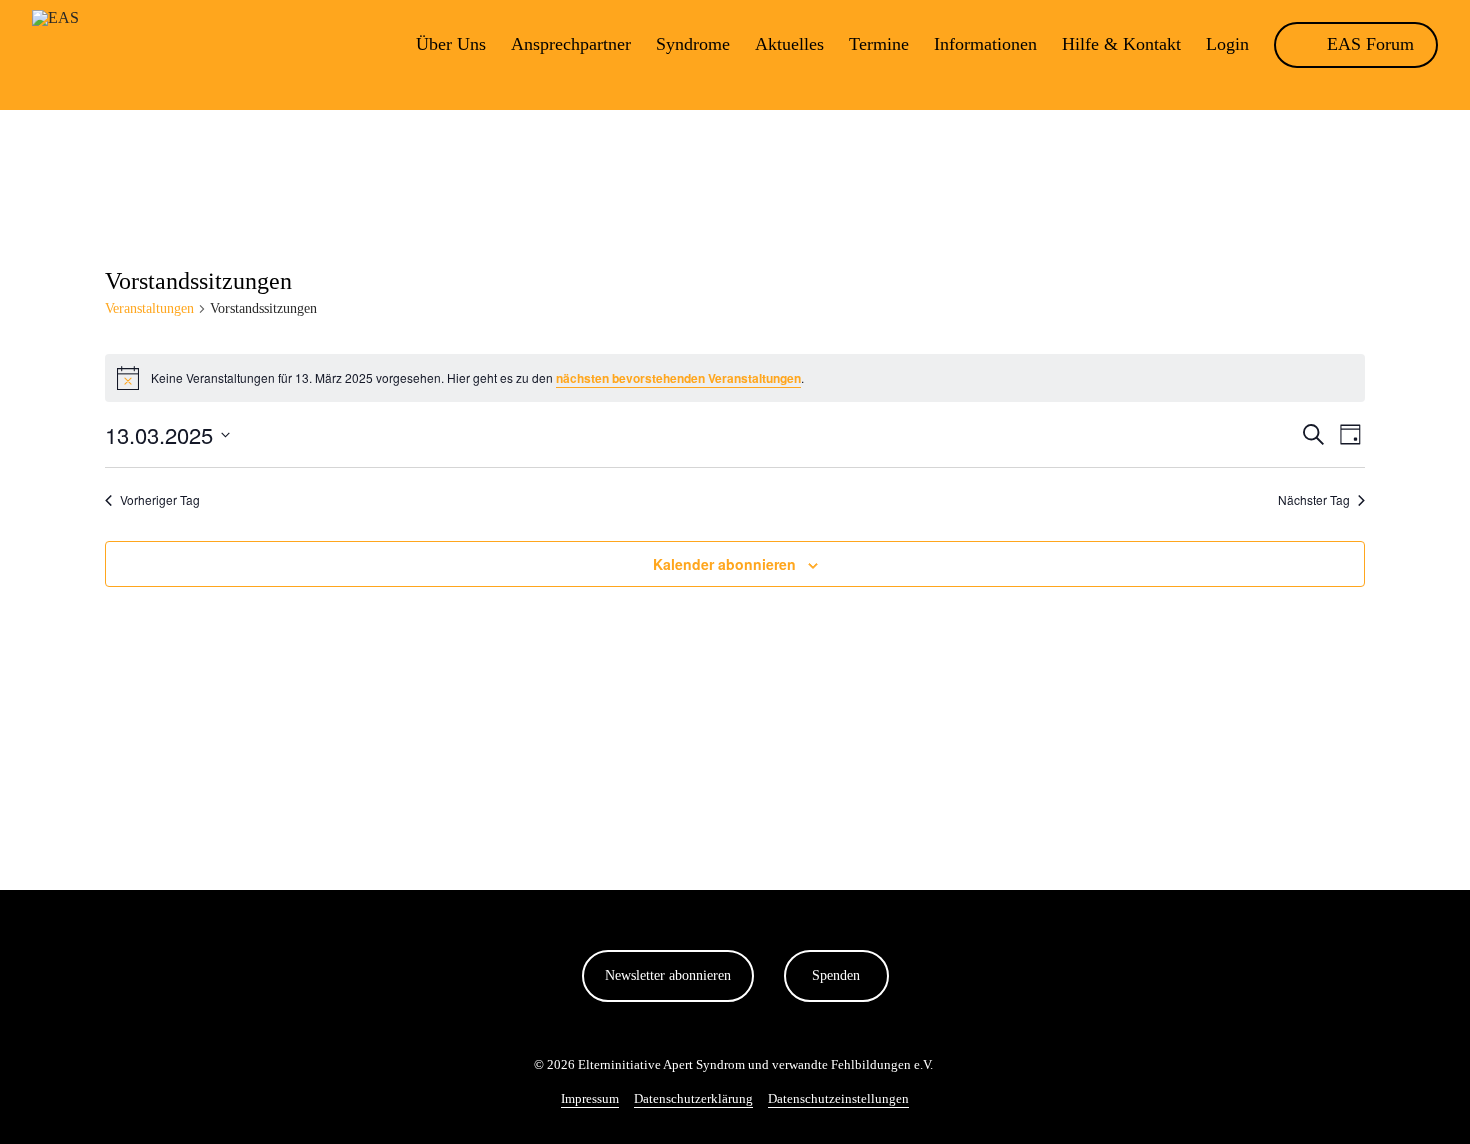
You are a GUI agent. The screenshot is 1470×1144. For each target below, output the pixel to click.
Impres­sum (590, 1098)
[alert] (735, 378)
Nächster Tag (1314, 500)
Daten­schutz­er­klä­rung (693, 1098)
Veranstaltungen (149, 308)
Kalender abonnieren (724, 564)
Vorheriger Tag (160, 500)
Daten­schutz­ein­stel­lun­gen (838, 1098)
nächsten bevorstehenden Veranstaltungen (678, 378)
